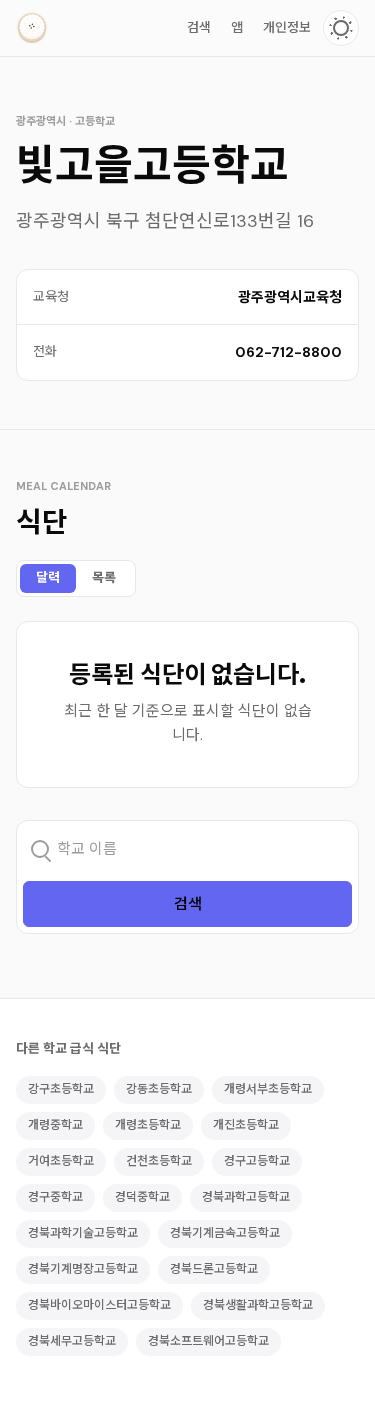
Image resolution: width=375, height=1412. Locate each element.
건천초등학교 (159, 1161)
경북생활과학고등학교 (258, 1305)
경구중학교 (55, 1197)
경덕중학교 (142, 1197)
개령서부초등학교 (268, 1089)
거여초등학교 (61, 1161)
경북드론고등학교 (214, 1269)
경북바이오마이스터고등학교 (99, 1305)
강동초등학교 (159, 1089)
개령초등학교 (148, 1125)
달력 (48, 577)
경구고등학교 (257, 1161)
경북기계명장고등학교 (83, 1269)
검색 (199, 27)
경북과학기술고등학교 (83, 1233)
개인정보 (287, 27)
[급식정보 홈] (32, 28)
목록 (104, 577)
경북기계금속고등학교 (225, 1233)
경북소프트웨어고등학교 (208, 1341)
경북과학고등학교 (246, 1197)
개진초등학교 (246, 1125)
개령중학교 (55, 1125)
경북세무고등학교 (72, 1341)
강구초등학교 (61, 1089)
